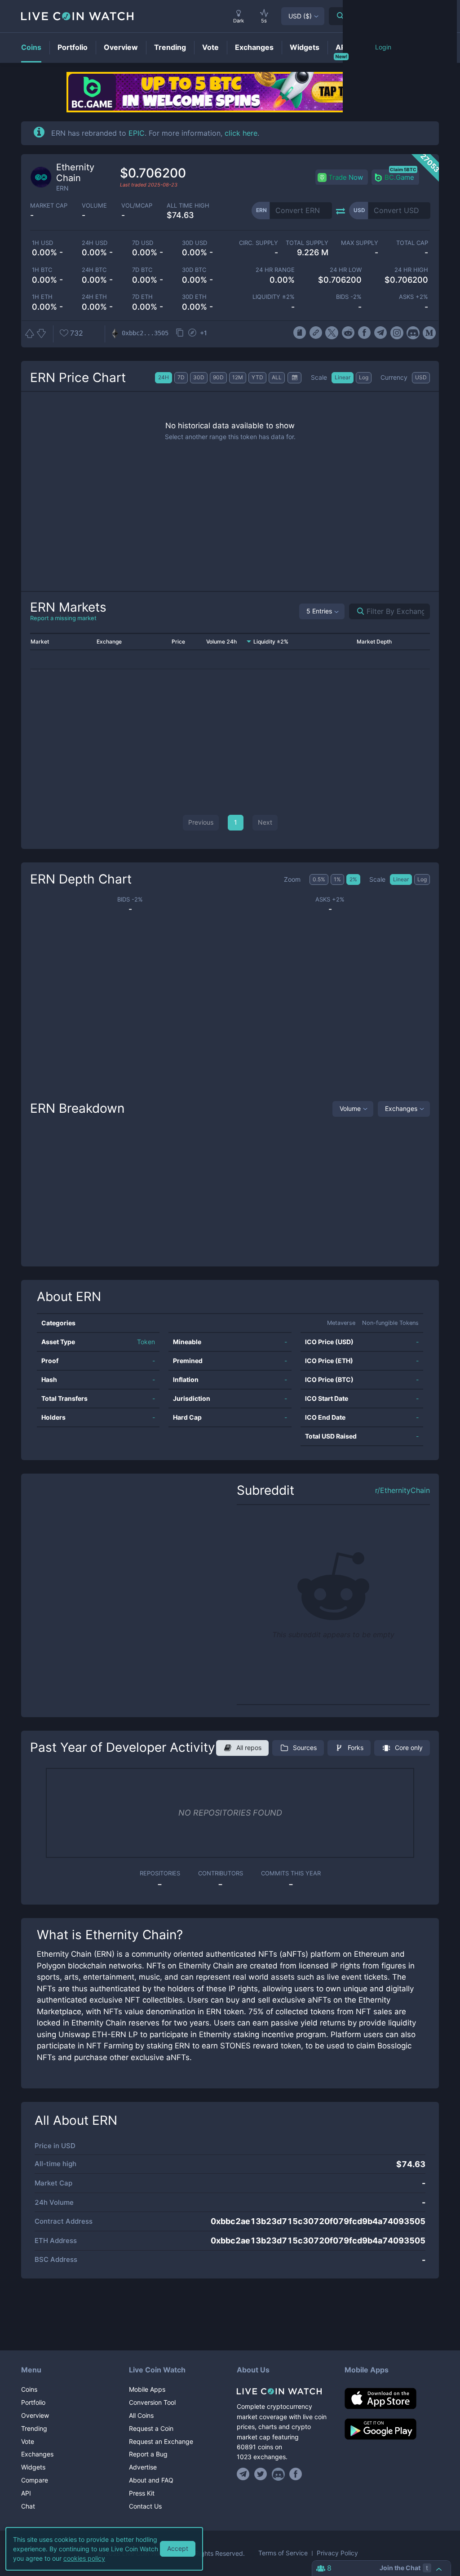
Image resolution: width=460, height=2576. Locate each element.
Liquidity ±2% (274, 297)
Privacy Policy (337, 2553)
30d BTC (194, 270)
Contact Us (145, 2506)
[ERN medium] (429, 333)
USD (300, 16)
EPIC (137, 133)
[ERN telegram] (381, 333)
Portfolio (33, 2402)
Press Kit (142, 2493)
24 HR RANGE (275, 270)
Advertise (143, 2467)
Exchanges (401, 1108)
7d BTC (142, 270)
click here (241, 133)
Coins (29, 2389)
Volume (350, 1108)
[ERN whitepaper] (299, 333)
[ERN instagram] (397, 333)
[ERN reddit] (348, 333)
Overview (35, 2415)
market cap (49, 206)
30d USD (195, 243)
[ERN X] (332, 333)
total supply (307, 243)
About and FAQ (151, 2480)
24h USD (95, 243)
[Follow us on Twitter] (261, 2474)
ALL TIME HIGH (188, 206)
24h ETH (94, 297)
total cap (412, 243)
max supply (360, 243)
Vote (28, 2441)
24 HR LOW (345, 270)
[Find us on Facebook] (296, 2474)
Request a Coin (151, 2428)
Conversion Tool (152, 2402)
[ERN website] (316, 333)
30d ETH (194, 297)
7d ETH (142, 297)
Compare (35, 2480)
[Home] (284, 2391)
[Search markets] (357, 611)
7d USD (143, 243)
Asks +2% (414, 297)
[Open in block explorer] (192, 333)
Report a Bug (148, 2454)
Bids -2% (349, 297)
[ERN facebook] (365, 333)
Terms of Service (283, 2553)
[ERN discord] (413, 333)
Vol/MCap (137, 206)
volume (94, 206)
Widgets (33, 2467)
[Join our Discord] (278, 2474)
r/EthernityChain (402, 1490)
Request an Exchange (161, 2441)
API (26, 2493)
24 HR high (411, 270)
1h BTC (42, 270)
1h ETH (42, 297)
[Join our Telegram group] (244, 2474)
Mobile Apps (147, 2389)
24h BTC (94, 270)
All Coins (141, 2415)
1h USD (42, 243)
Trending (34, 2428)
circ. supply (259, 243)
